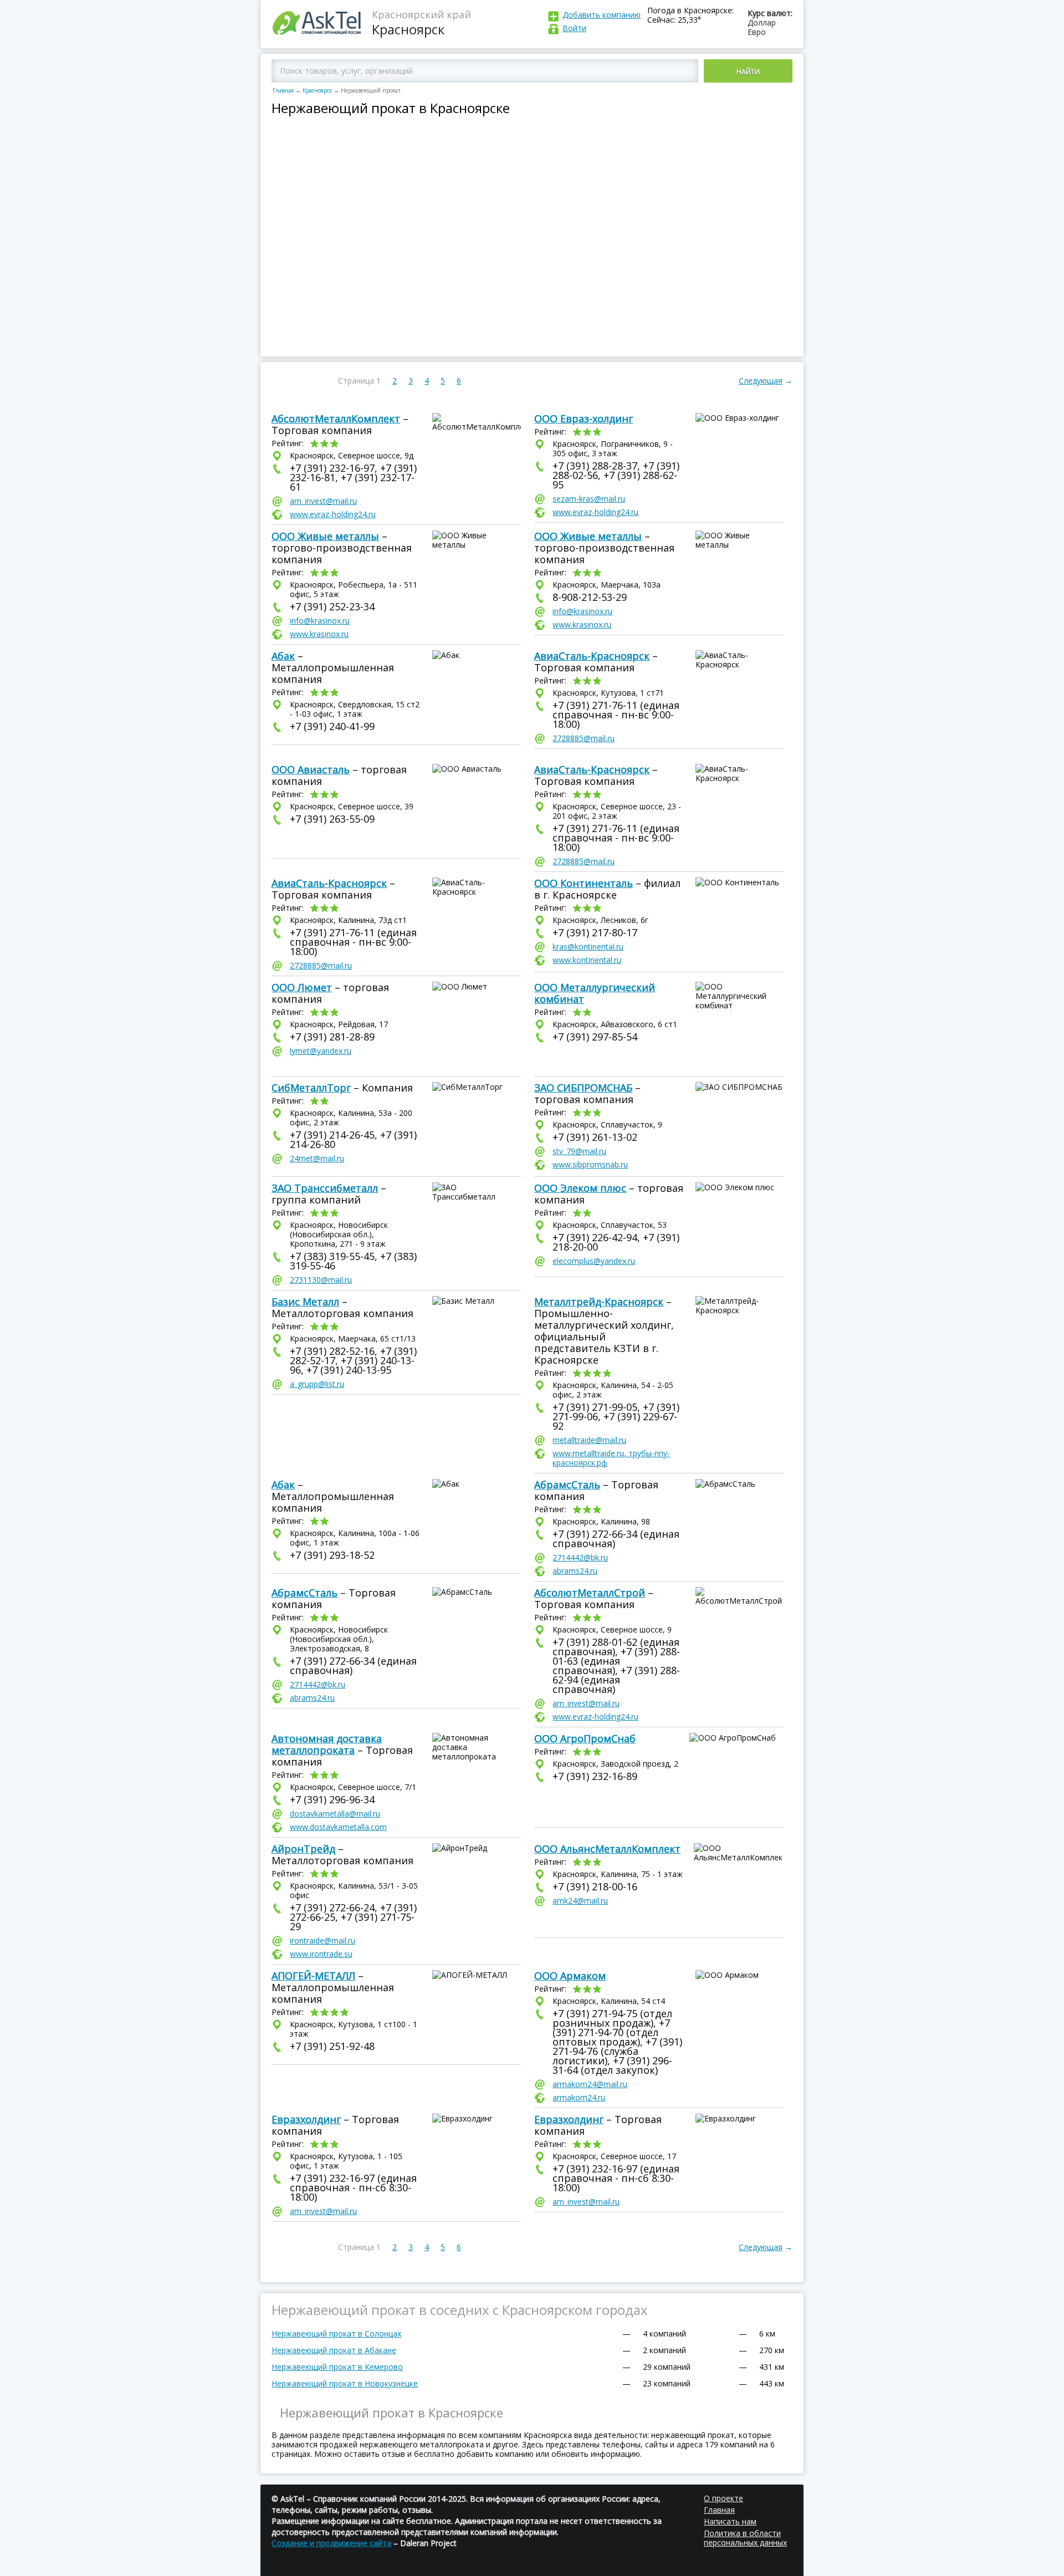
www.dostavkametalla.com (338, 1827)
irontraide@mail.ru (323, 1940)
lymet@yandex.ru (321, 1051)
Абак (283, 656)
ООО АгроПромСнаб (585, 1738)
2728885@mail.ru (584, 738)
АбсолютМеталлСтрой (590, 1593)
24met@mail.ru (317, 1158)
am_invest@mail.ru (323, 501)
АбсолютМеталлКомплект (336, 419)
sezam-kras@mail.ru (589, 499)
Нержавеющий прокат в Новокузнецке (345, 2383)
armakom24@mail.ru (590, 2084)
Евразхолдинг (306, 2119)
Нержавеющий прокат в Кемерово (337, 2367)
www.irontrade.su (321, 1954)
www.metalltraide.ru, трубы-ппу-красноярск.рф (611, 1458)
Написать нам (730, 2521)
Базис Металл (305, 1302)
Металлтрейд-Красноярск (599, 1302)
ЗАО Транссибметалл (325, 1188)
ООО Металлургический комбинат (595, 993)
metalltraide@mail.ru (589, 1440)
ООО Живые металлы (325, 536)
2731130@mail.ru (321, 1280)
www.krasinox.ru (319, 634)
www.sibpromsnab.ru (590, 1164)
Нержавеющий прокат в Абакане (334, 2350)
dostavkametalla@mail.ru (335, 1814)
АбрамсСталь (567, 1485)
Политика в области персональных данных (745, 2538)
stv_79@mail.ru (579, 1151)
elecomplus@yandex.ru (594, 1261)
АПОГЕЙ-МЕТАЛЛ (313, 1976)
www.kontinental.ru (587, 960)
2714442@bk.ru (580, 1557)
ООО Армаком (570, 1976)
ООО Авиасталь (311, 769)
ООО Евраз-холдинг (584, 419)
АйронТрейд (303, 1849)
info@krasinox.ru (320, 621)
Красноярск (317, 90)
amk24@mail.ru (580, 1901)
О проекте (723, 2498)
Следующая (761, 381)
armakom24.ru (579, 2097)
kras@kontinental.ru (588, 947)
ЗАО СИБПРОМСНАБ (583, 1088)
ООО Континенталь (584, 883)
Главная (283, 90)
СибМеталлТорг (311, 1088)
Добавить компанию (602, 15)
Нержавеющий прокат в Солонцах (336, 2333)
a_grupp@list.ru (317, 1384)
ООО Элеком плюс (580, 1188)
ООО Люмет (302, 987)
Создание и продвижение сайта (331, 2543)
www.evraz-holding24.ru (333, 514)
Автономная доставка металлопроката (327, 1744)
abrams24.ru (575, 1571)
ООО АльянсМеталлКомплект (607, 1849)
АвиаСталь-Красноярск (592, 656)
